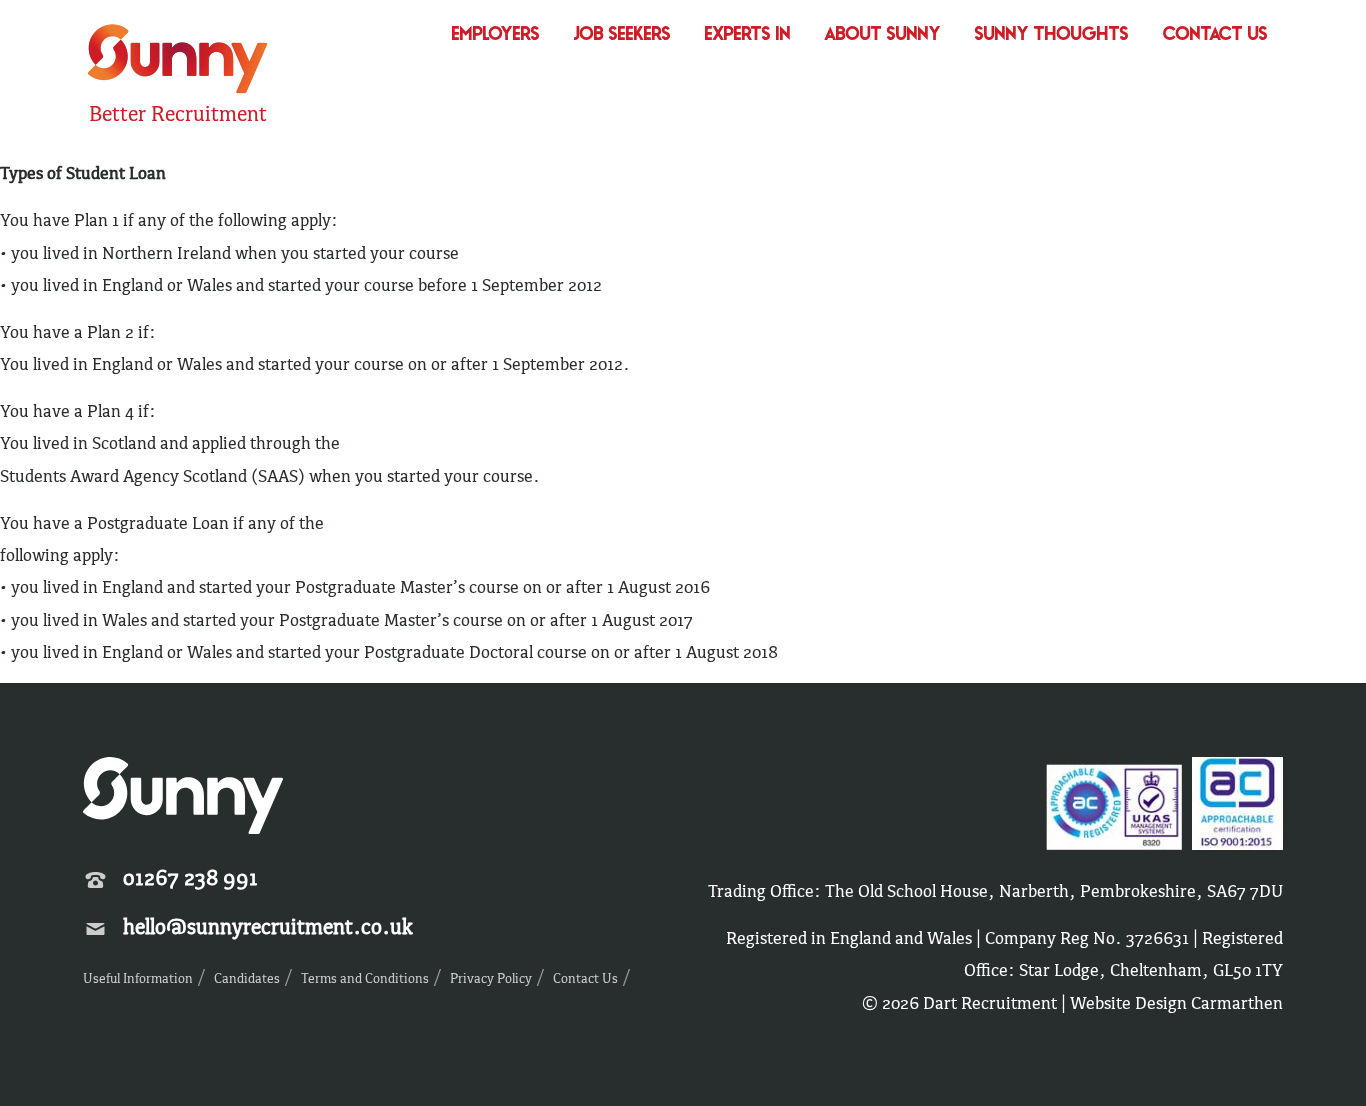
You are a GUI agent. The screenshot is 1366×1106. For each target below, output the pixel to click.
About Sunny (883, 35)
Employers (496, 35)
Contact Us (1215, 35)
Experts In (748, 35)
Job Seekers (622, 35)
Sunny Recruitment (175, 61)
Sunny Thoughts (1052, 35)
